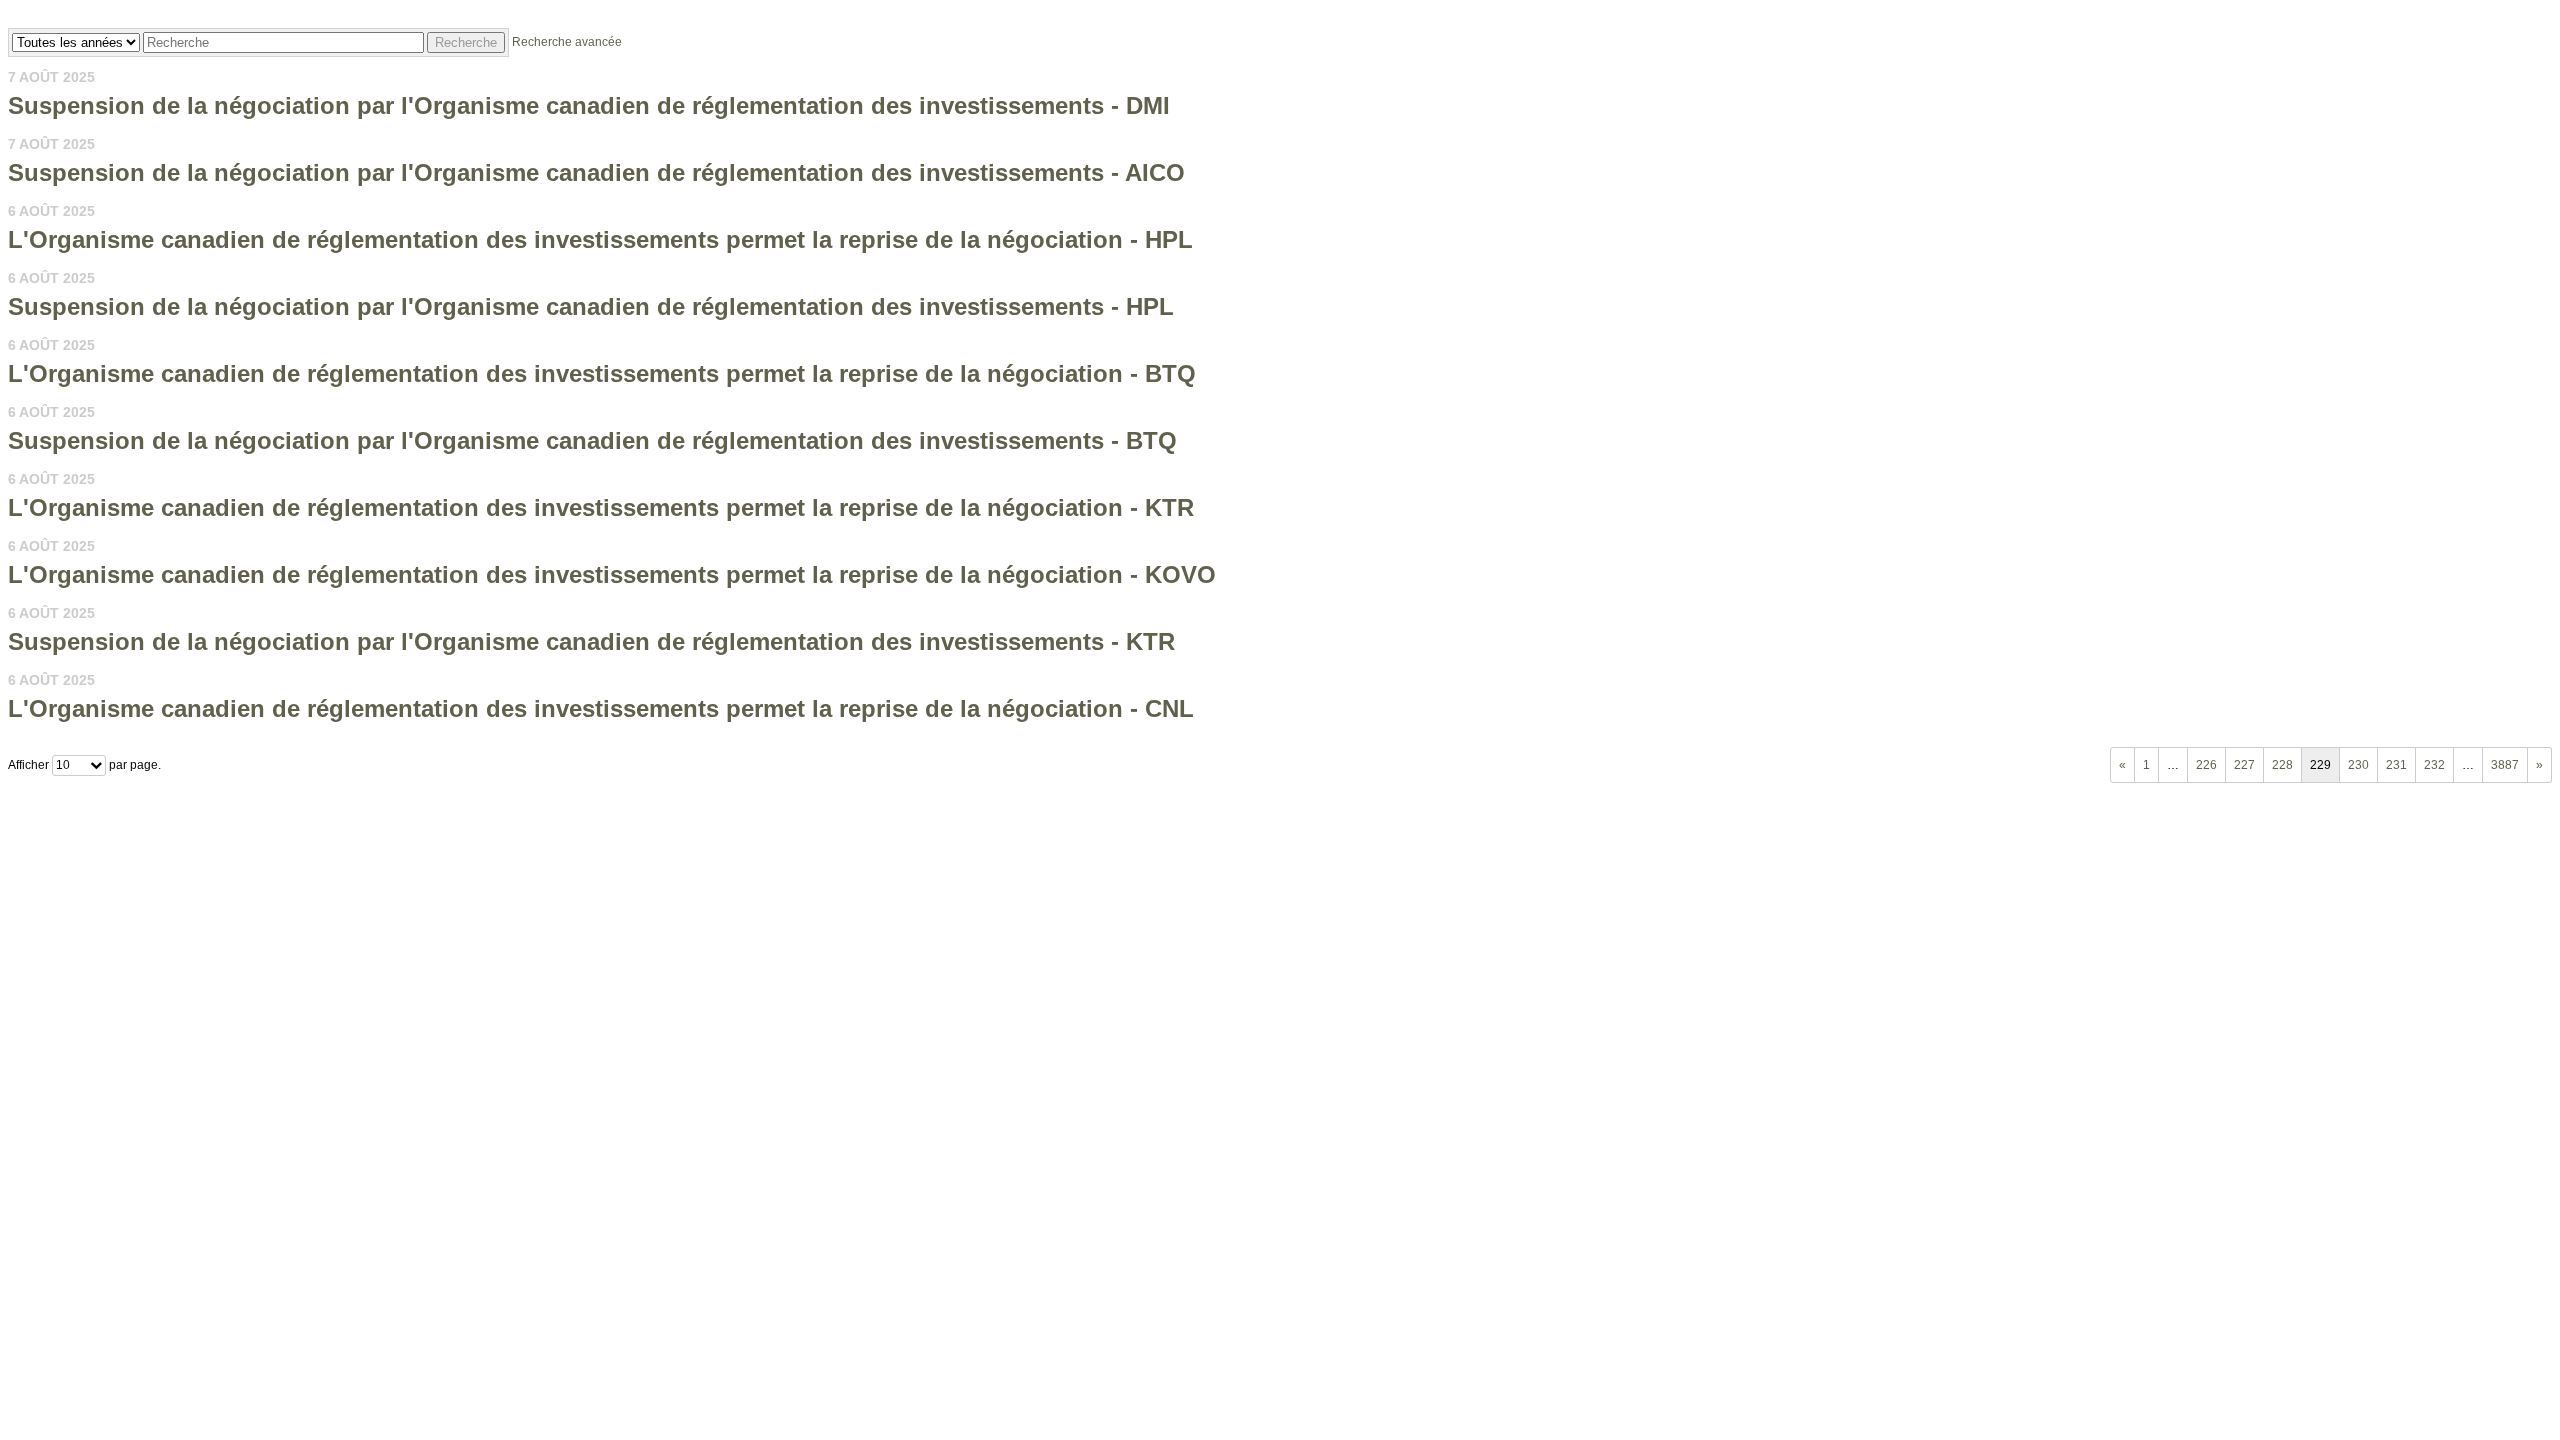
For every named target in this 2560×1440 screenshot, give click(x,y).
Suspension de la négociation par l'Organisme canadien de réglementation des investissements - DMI (589, 105)
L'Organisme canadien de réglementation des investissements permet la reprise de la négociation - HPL (600, 239)
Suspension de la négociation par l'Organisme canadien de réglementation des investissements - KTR (591, 641)
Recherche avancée (567, 42)
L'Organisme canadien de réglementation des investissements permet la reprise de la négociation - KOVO (612, 574)
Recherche (466, 42)
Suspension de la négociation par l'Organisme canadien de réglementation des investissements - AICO (596, 172)
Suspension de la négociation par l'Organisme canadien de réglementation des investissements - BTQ (592, 440)
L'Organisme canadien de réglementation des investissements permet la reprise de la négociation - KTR (601, 507)
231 (2396, 765)
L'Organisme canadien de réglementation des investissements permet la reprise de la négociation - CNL (601, 708)
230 (2358, 765)
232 (2434, 765)
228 (2282, 765)
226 (2206, 765)
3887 (2505, 765)
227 (2244, 765)
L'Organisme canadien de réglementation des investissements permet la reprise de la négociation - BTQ (602, 373)
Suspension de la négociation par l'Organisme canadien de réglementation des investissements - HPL (591, 306)
